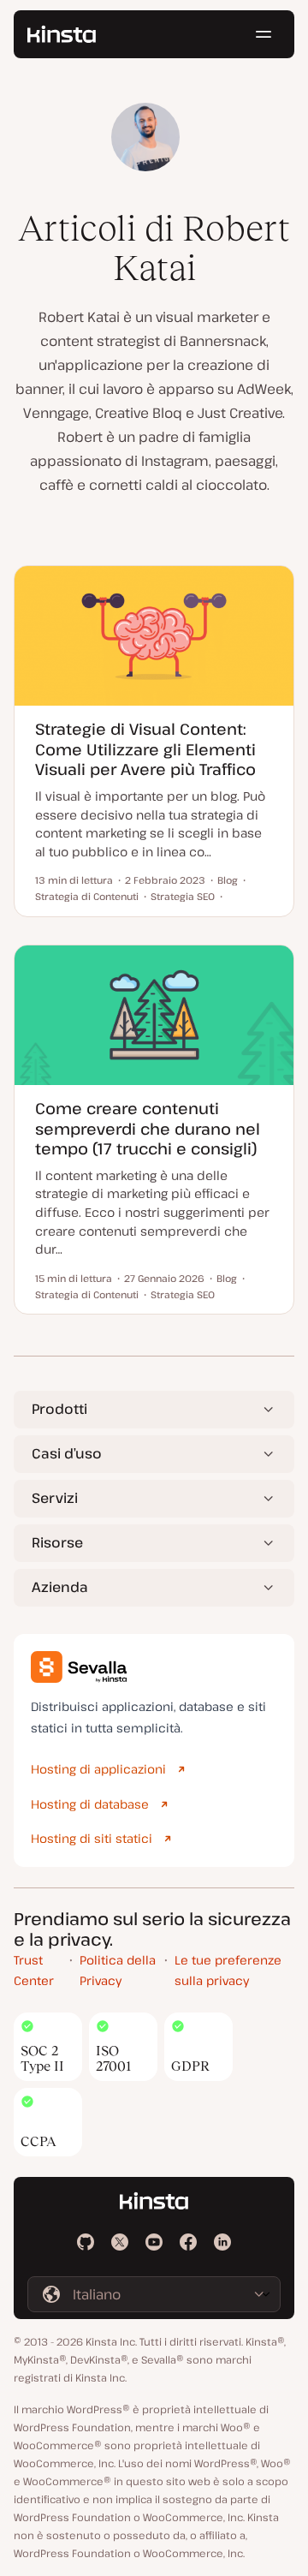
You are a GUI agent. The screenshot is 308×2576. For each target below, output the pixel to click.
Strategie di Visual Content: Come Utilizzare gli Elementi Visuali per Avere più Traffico (145, 749)
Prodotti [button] (59, 1409)
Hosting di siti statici (92, 1838)
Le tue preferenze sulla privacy (228, 1971)
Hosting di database (90, 1804)
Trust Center (34, 1971)
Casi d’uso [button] (67, 1453)
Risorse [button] (57, 1542)
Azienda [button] (60, 1587)
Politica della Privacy (118, 1971)
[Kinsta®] (62, 34)
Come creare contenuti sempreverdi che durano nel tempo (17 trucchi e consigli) (148, 1128)
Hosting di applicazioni (98, 1769)
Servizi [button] (55, 1498)
